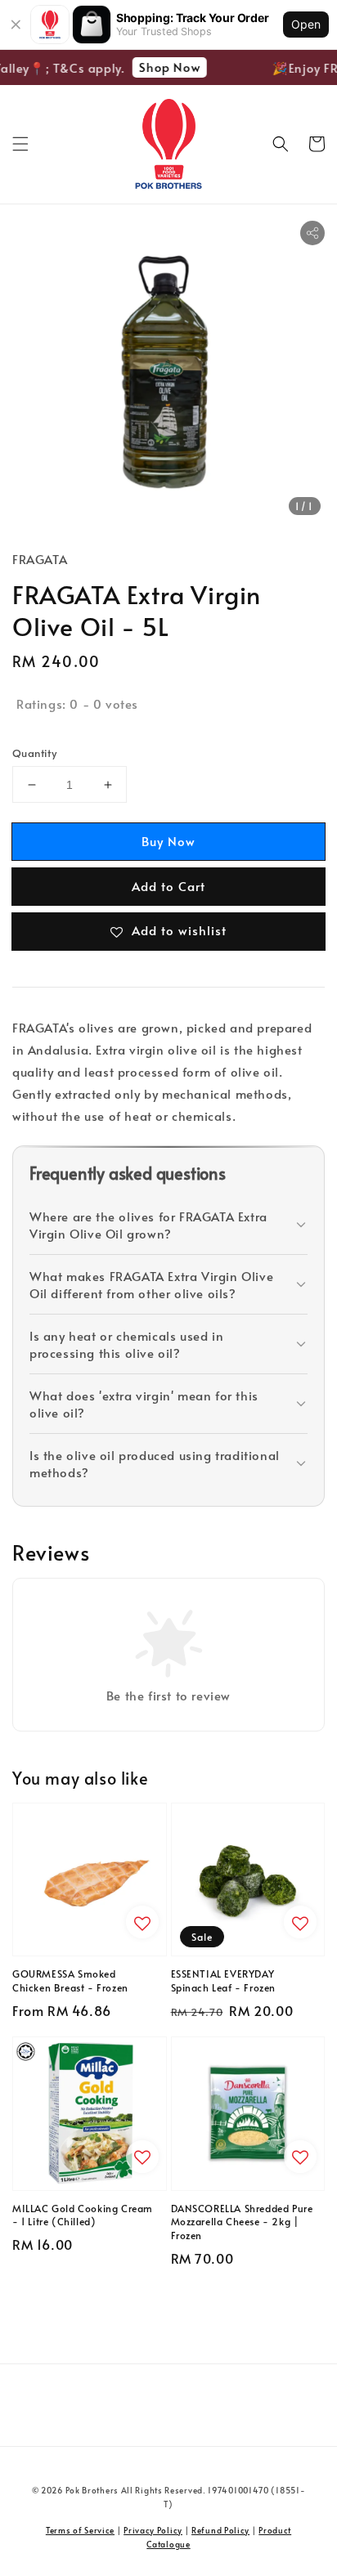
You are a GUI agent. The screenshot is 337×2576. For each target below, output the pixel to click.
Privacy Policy (153, 2530)
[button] (20, 144)
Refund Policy (220, 2530)
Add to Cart (168, 886)
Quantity (34, 753)
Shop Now (165, 67)
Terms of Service (80, 2530)
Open (306, 24)
